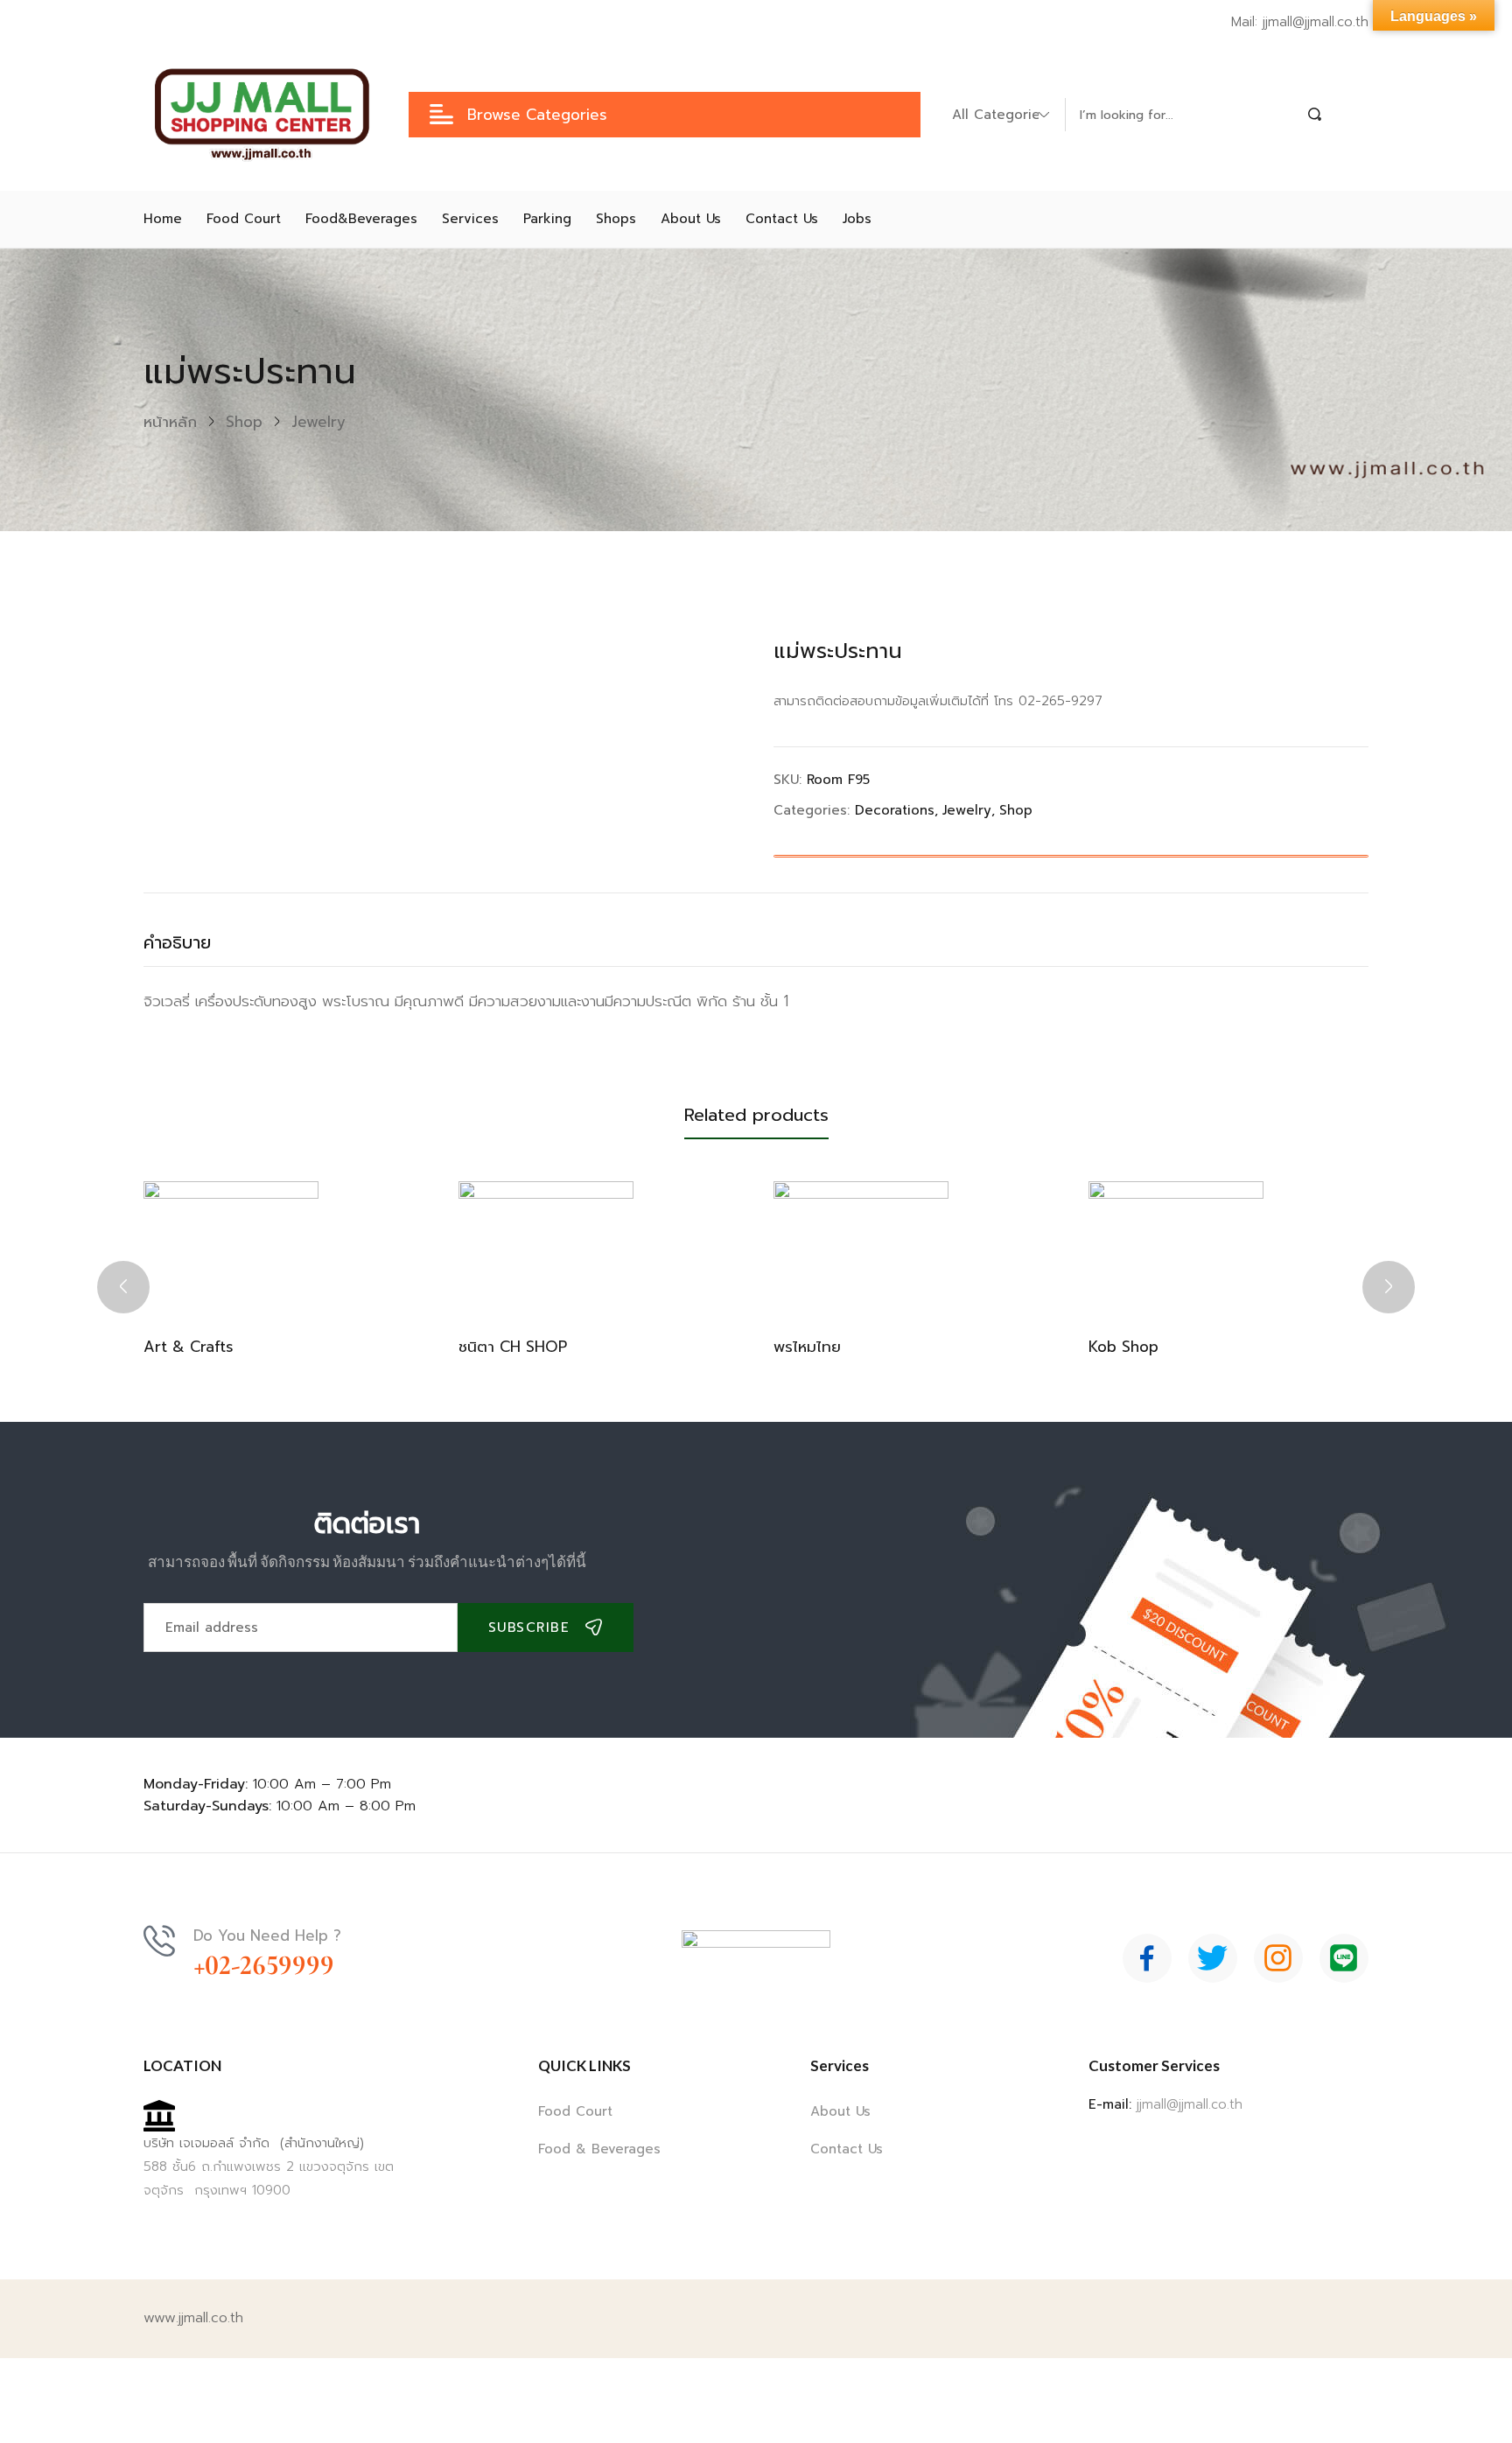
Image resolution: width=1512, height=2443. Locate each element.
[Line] (1344, 1958)
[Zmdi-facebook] (1147, 1958)
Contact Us (847, 2149)
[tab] (195, 947)
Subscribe (529, 1627)
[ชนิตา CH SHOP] (546, 1247)
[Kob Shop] (1176, 1247)
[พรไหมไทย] (861, 1247)
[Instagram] (1278, 1958)
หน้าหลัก (170, 422)
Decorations (895, 810)
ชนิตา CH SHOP (513, 1347)
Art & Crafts (189, 1347)
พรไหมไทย (807, 1347)
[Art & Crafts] (231, 1247)
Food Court (575, 2111)
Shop (244, 422)
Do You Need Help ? (267, 1935)
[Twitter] (1213, 1958)
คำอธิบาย (177, 942)
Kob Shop (1123, 1347)
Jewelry (318, 422)
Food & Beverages (599, 2149)
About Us (840, 2111)
